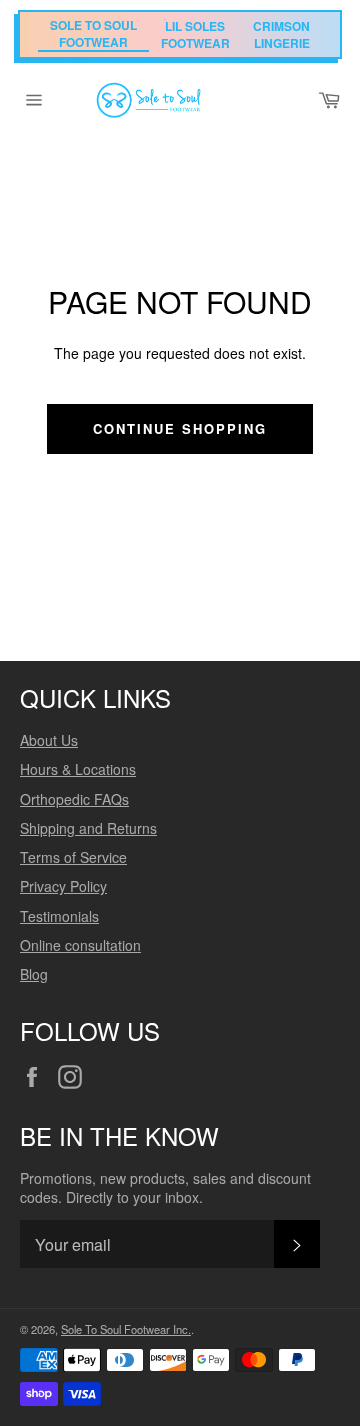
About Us (49, 740)
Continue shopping (179, 428)
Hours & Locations (78, 769)
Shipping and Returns (88, 828)
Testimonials (59, 916)
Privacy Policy (63, 886)
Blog (34, 974)
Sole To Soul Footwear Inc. (126, 1329)
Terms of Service (73, 857)
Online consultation (80, 945)
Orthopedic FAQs (74, 799)
